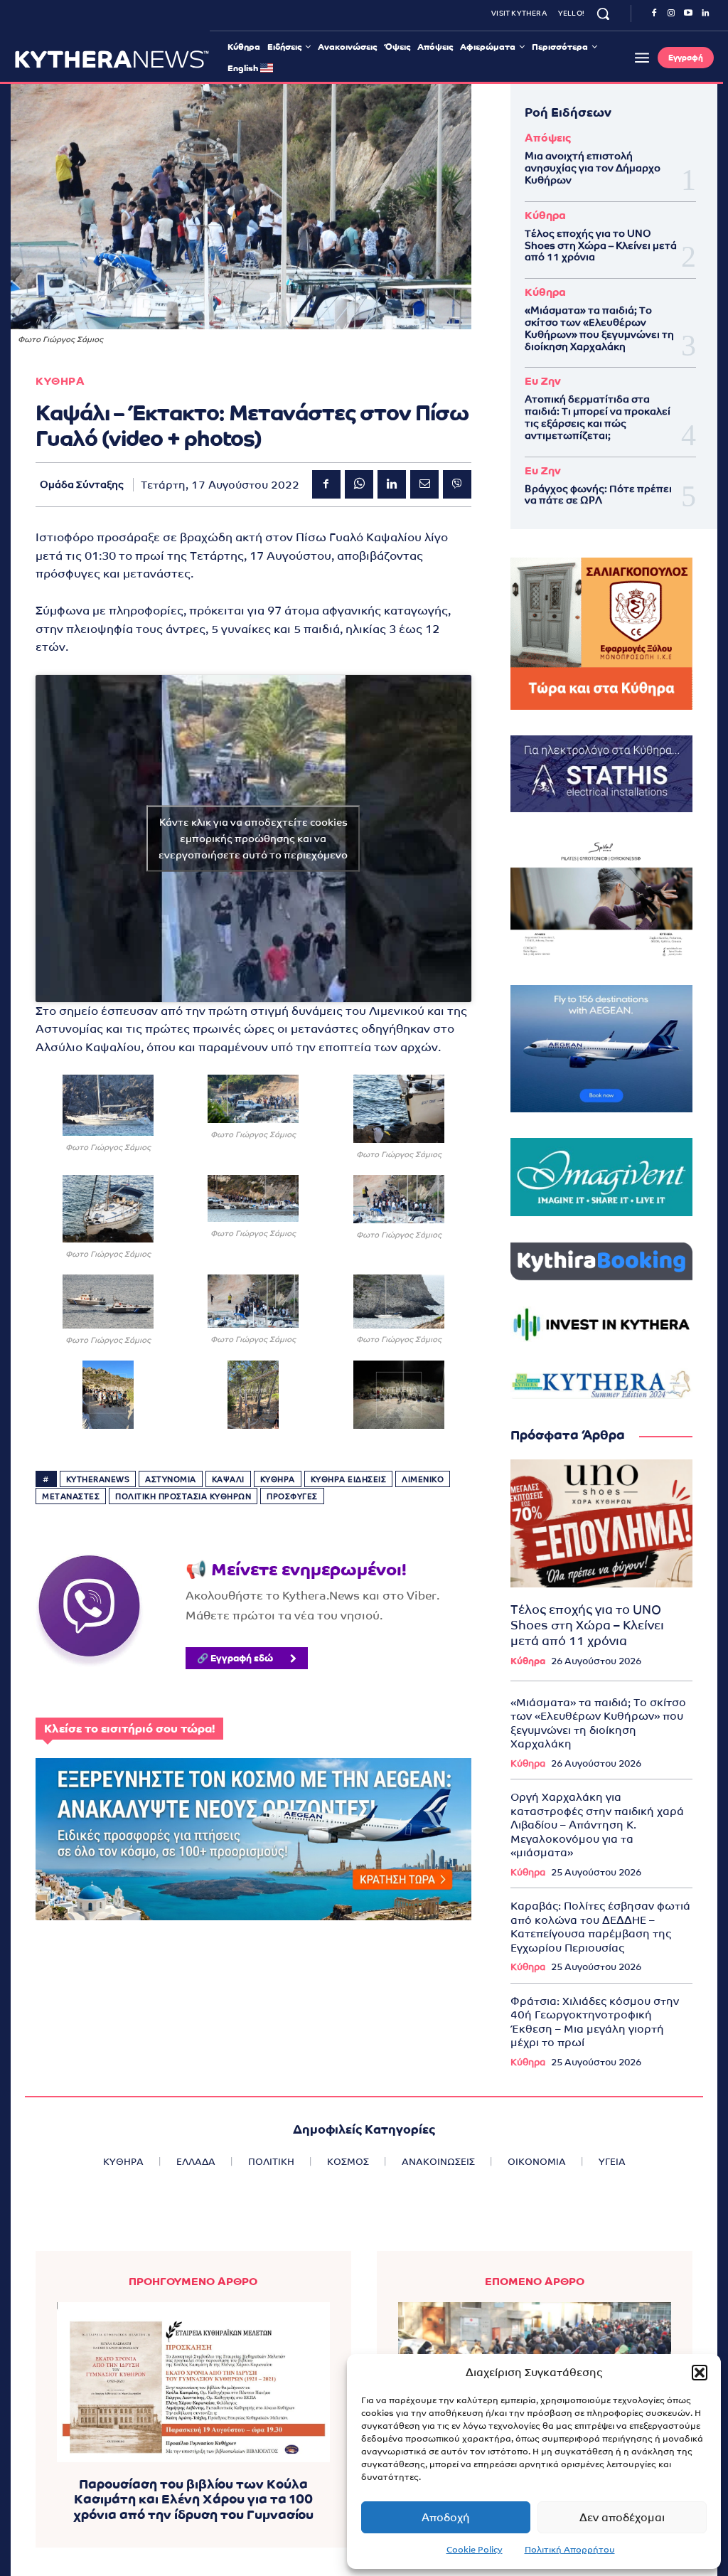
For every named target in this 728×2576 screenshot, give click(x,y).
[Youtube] (688, 14)
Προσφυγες (292, 1496)
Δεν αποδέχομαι (622, 2517)
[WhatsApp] (359, 484)
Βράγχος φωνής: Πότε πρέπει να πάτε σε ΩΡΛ (598, 495)
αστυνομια (171, 1479)
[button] (700, 2373)
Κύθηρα (545, 215)
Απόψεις (548, 138)
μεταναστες (71, 1496)
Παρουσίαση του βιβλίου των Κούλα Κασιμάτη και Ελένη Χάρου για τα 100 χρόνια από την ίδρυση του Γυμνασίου (193, 2499)
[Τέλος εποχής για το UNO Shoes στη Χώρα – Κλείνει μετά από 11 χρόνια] (601, 1523)
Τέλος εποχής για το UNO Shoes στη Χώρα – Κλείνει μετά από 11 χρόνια (601, 245)
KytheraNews (98, 1479)
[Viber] (457, 484)
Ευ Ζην (543, 381)
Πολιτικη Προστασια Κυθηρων (183, 1496)
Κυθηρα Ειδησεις (349, 1479)
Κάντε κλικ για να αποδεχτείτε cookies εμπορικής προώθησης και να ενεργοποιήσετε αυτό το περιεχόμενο (253, 838)
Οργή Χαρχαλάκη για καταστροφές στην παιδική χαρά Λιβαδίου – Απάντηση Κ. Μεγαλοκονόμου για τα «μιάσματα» (597, 1825)
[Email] (424, 484)
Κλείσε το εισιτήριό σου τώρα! (129, 1729)
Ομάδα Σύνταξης (82, 484)
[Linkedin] (705, 14)
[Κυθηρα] (112, 59)
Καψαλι (228, 1479)
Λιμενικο (423, 1479)
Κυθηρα (60, 381)
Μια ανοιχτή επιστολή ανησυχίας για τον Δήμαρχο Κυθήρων (593, 168)
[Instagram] (671, 14)
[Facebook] (654, 14)
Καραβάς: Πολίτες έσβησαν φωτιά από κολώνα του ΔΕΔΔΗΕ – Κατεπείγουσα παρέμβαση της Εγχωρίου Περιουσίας (600, 1927)
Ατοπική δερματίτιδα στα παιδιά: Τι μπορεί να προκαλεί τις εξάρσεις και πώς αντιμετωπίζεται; (598, 417)
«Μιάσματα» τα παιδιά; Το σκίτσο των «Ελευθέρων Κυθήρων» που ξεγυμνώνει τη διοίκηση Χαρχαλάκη (599, 328)
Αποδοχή (446, 2517)
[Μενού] (642, 58)
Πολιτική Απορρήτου (570, 2550)
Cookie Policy (475, 2550)
